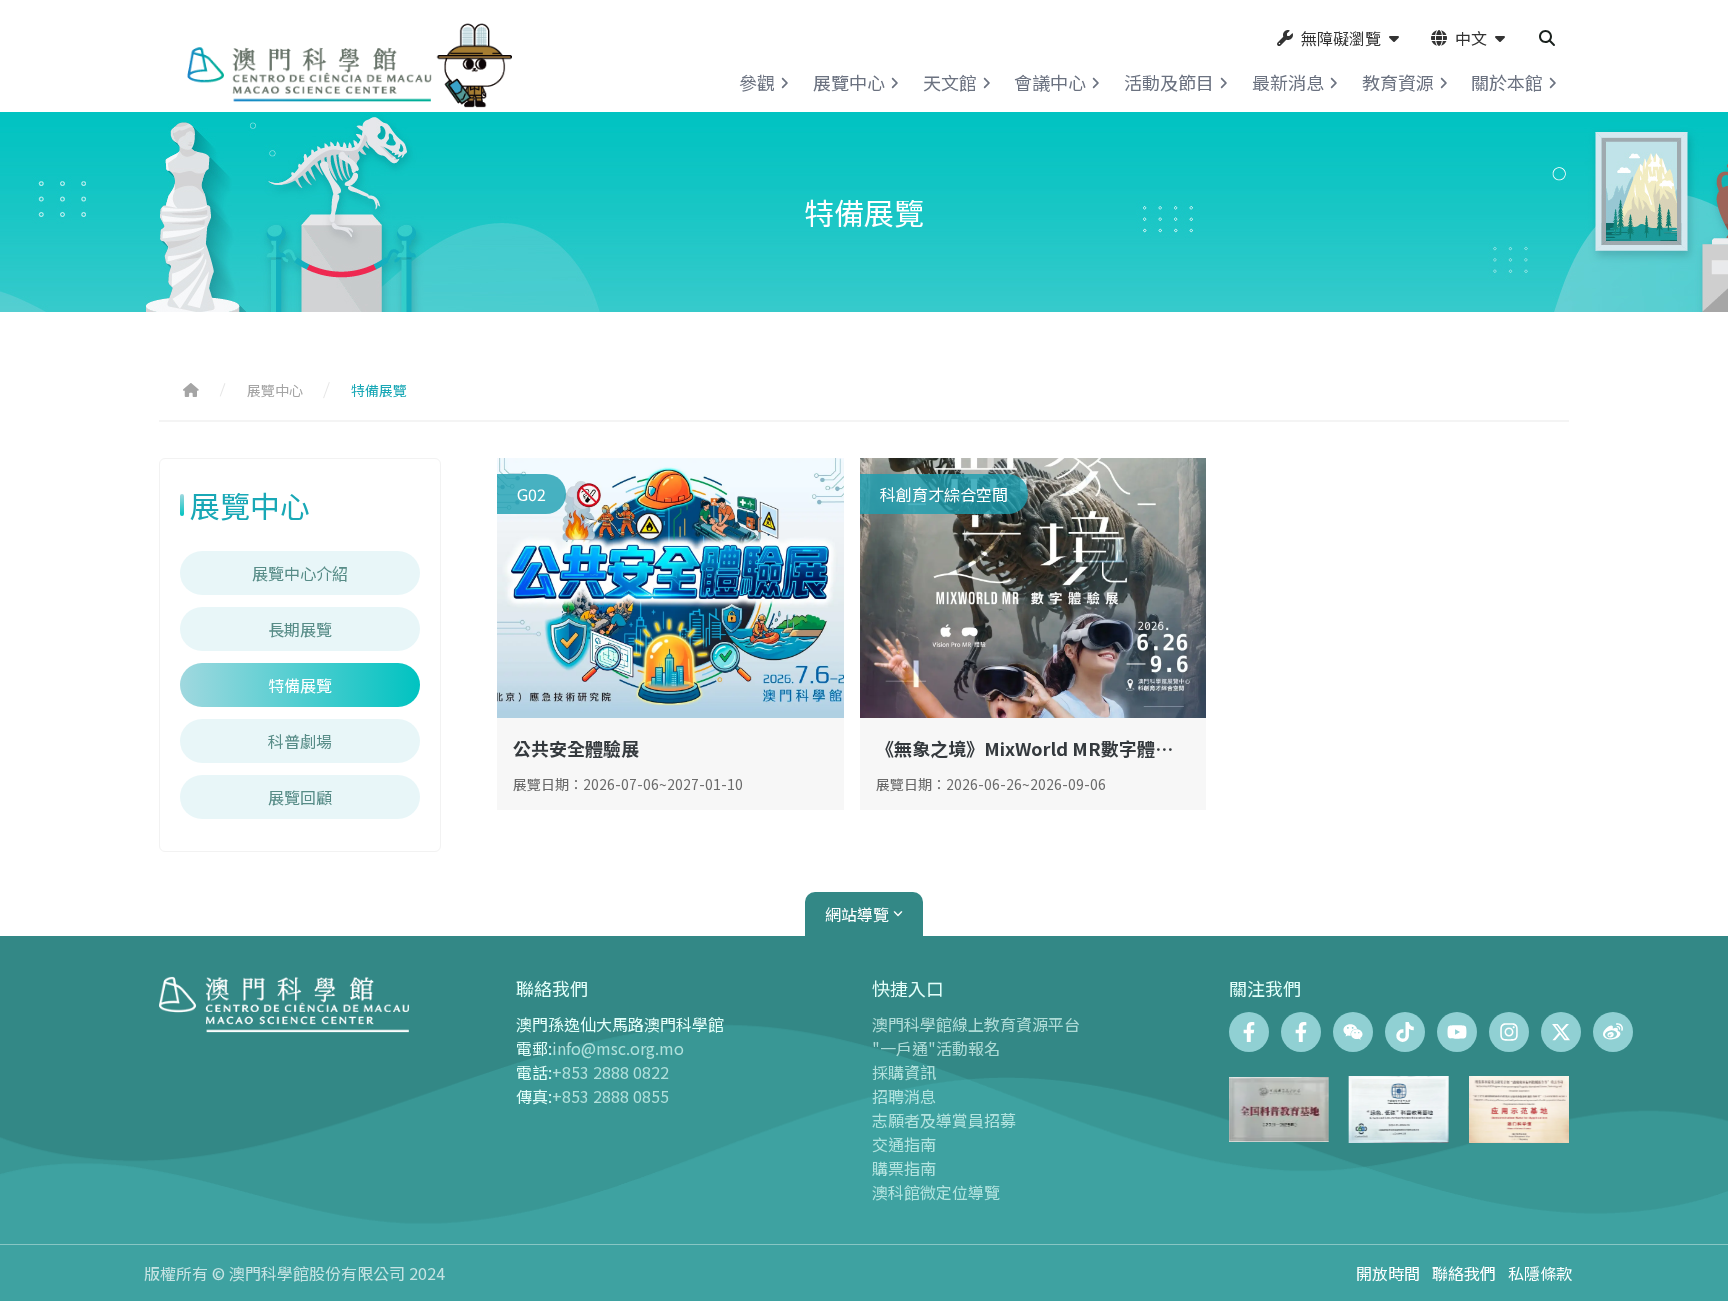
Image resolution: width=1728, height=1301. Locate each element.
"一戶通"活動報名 (936, 1048)
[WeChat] (1353, 1032)
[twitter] (1561, 1032)
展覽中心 (275, 390)
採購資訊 (904, 1072)
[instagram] (1509, 1032)
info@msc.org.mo (618, 1048)
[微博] (1613, 1032)
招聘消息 (904, 1096)
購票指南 (904, 1168)
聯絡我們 (1464, 1273)
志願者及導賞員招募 (944, 1120)
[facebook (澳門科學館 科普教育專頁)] (1301, 1032)
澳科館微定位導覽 (936, 1192)
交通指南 (904, 1144)
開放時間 (1388, 1273)
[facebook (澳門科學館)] (1249, 1032)
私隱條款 (1540, 1273)
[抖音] (1405, 1032)
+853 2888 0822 (610, 1072)
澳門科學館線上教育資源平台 (976, 1024)
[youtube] (1457, 1032)
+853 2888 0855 (610, 1096)
